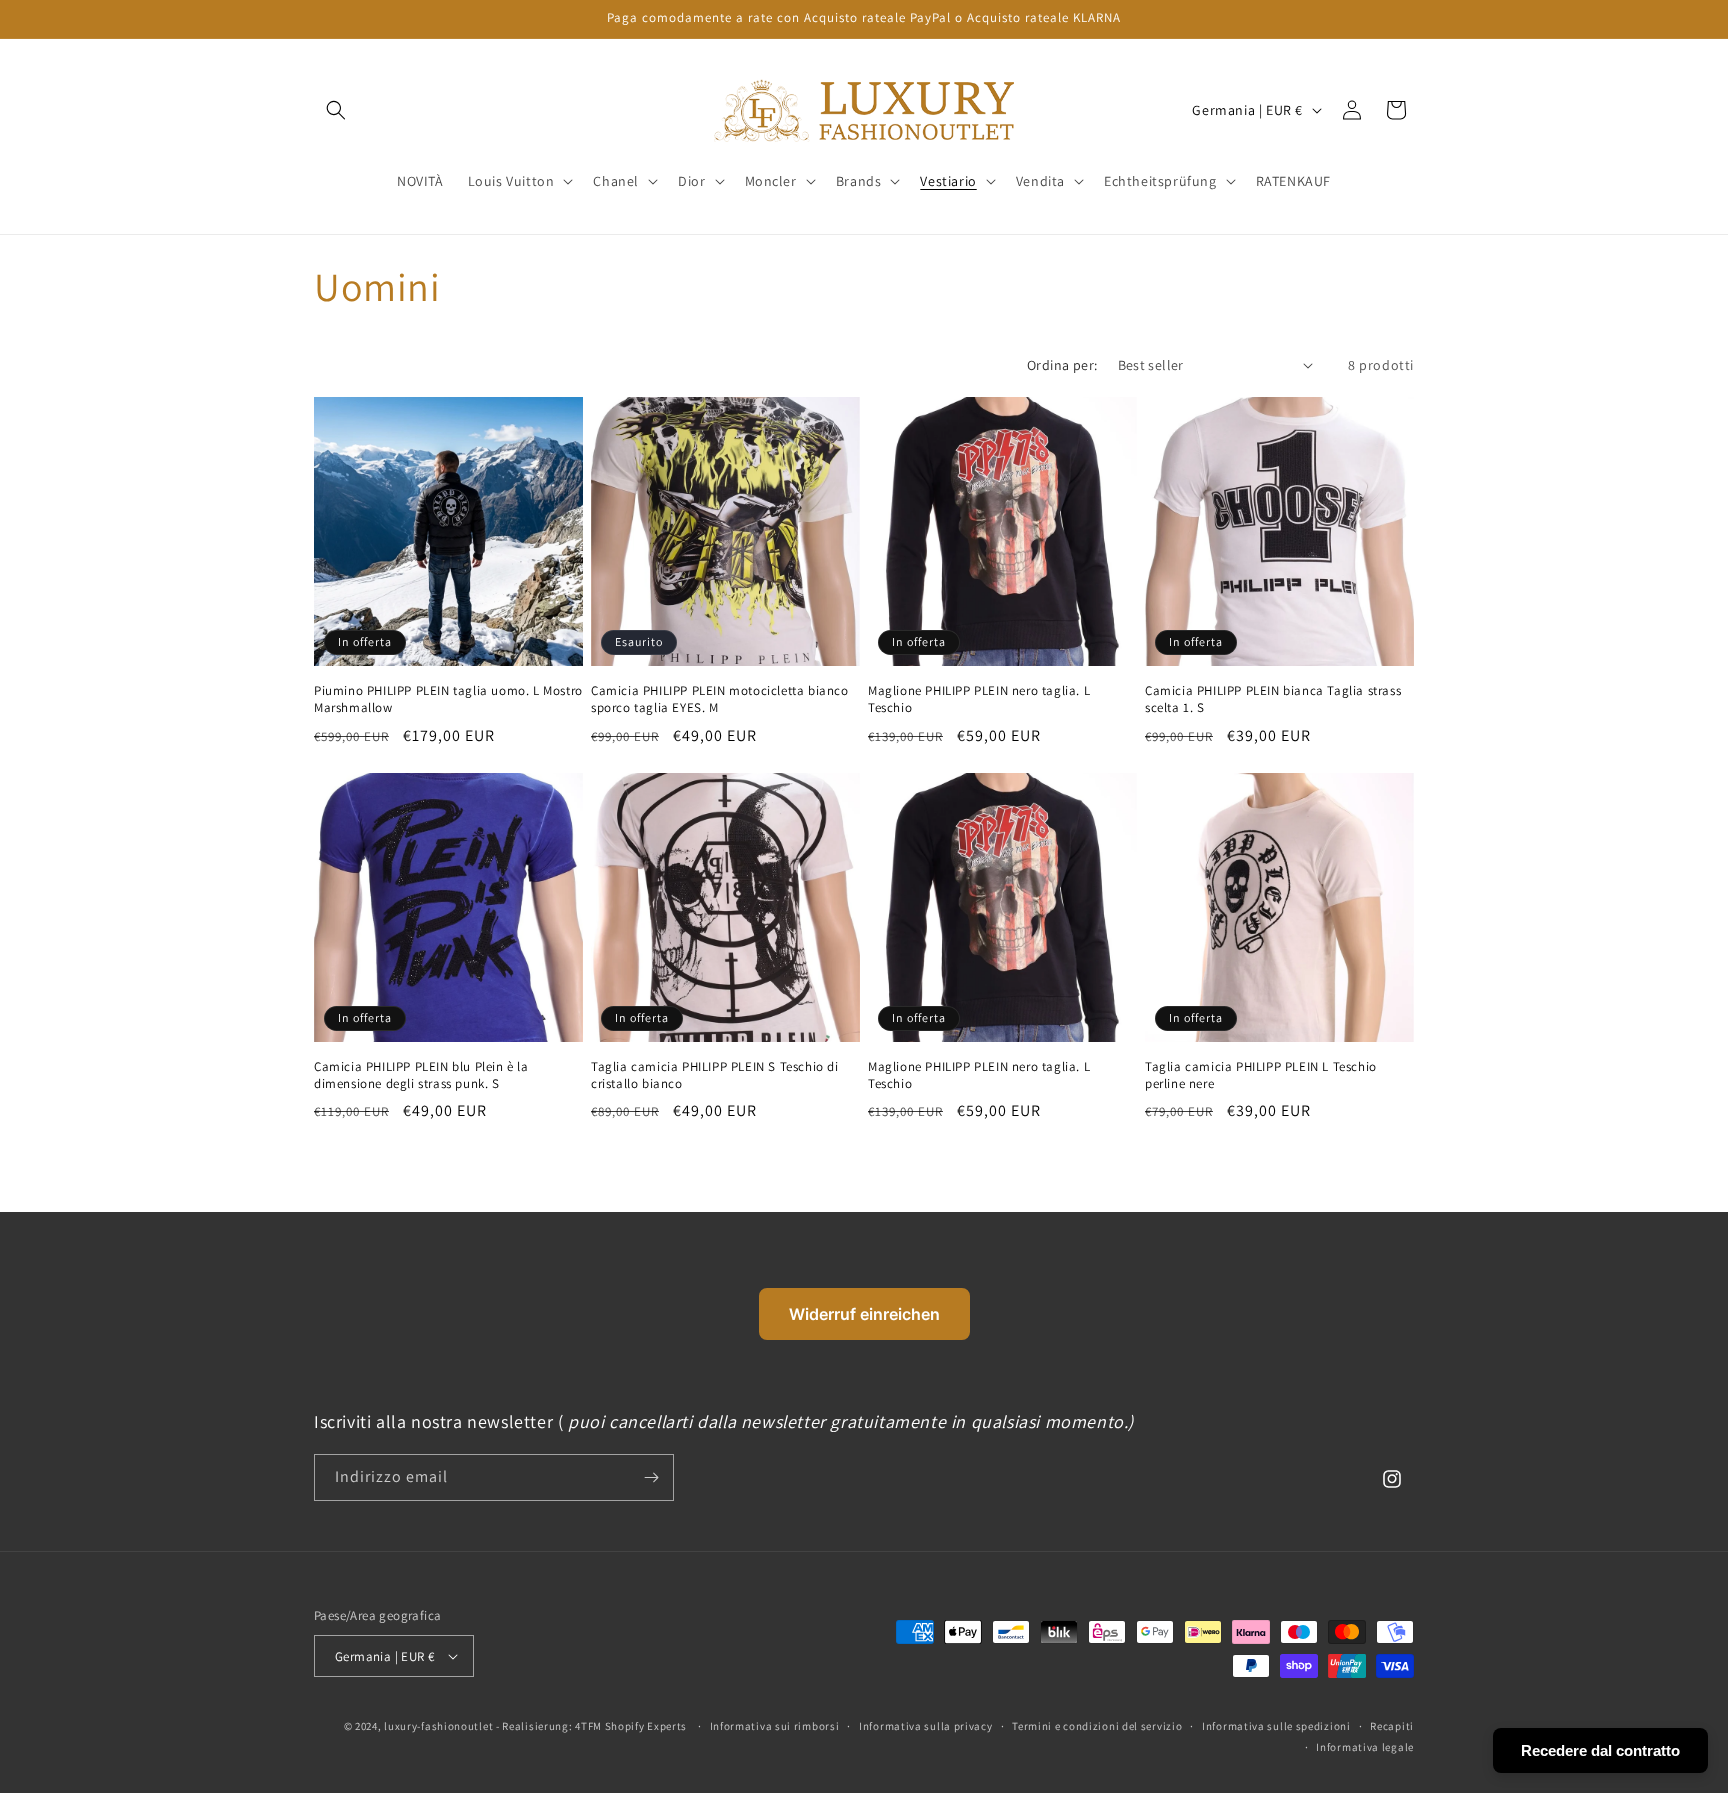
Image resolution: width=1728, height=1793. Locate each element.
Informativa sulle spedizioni (1276, 1726)
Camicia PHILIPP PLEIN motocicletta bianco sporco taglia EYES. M (720, 699)
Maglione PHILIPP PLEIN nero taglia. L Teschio (979, 699)
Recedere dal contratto (1600, 1750)
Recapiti (1392, 1726)
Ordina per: (1062, 365)
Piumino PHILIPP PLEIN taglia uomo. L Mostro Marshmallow (448, 699)
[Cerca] (336, 110)
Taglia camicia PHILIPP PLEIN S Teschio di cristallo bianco (715, 1075)
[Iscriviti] (651, 1477)
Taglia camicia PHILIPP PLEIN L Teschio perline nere (1261, 1075)
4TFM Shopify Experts (631, 1726)
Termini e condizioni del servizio (1097, 1726)
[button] (519, 181)
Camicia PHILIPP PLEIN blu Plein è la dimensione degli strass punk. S (421, 1075)
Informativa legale (1365, 1747)
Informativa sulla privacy (926, 1726)
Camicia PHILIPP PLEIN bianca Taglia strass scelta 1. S (1273, 699)
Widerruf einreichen (864, 1314)
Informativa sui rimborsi (775, 1726)
